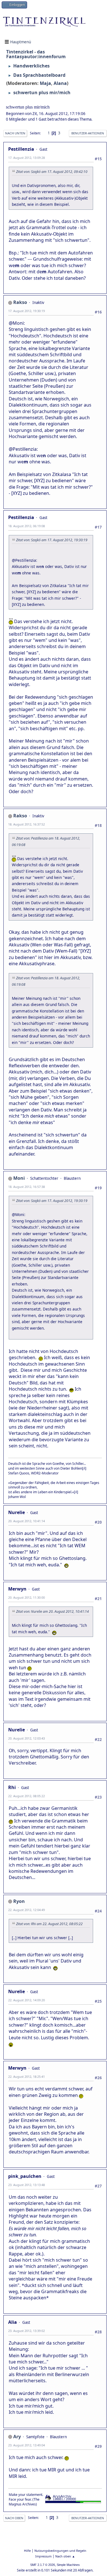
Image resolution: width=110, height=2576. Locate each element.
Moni (19, 1178)
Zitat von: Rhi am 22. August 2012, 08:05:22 (49, 1924)
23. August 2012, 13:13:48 (27, 2185)
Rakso (20, 302)
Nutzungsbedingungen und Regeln (60, 2551)
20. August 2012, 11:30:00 (27, 1597)
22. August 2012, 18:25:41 (27, 2077)
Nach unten (15, 133)
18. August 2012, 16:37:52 (27, 824)
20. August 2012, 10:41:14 (27, 1521)
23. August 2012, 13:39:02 (27, 2331)
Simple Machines (68, 2565)
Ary (17, 2437)
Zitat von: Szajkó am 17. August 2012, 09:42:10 (52, 172)
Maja (45, 83)
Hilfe (27, 2551)
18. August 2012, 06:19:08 (27, 526)
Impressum (43, 2556)
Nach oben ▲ (65, 2556)
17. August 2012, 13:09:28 (27, 158)
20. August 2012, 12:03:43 (27, 1738)
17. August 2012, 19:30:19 (27, 311)
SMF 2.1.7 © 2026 (43, 2565)
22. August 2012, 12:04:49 (27, 1910)
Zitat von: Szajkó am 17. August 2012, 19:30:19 (52, 540)
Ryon (19, 1901)
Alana (60, 83)
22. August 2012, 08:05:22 (27, 1796)
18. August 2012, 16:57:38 (27, 1187)
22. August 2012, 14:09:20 (27, 2000)
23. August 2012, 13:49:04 (27, 2445)
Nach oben (14, 2518)
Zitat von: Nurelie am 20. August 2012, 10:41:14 (52, 1611)
